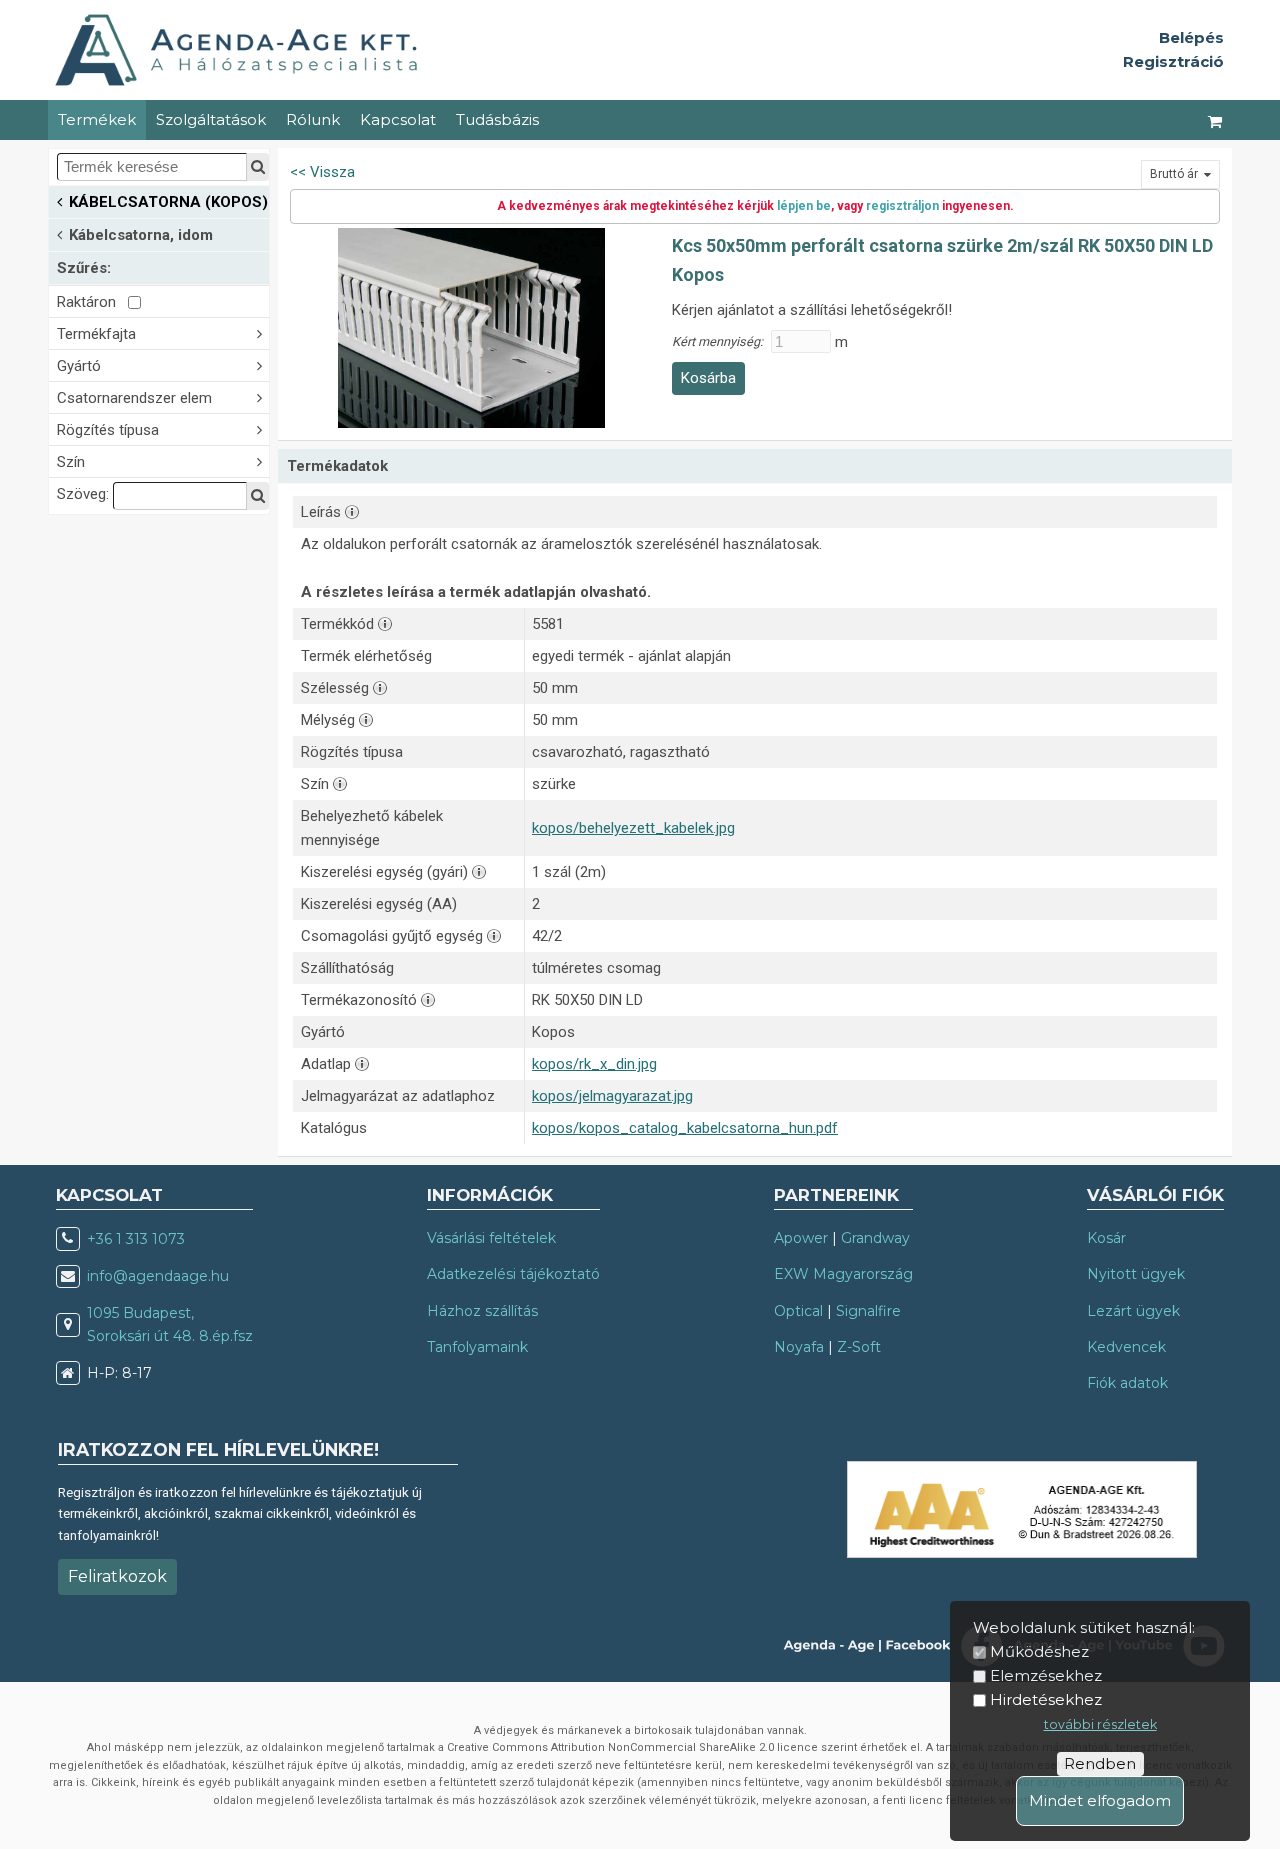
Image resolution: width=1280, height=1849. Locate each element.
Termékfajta (96, 334)
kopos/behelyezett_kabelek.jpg (633, 828)
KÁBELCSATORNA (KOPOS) (168, 202)
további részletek (1100, 1724)
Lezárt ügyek (1133, 1311)
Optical (798, 1311)
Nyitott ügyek (1136, 1274)
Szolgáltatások (211, 119)
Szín (71, 462)
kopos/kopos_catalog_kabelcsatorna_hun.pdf (685, 1128)
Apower (801, 1238)
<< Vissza (322, 172)
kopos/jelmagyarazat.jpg (612, 1096)
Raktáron (92, 302)
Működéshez (1039, 1651)
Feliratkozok (117, 1576)
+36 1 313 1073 (136, 1239)
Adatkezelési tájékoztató (513, 1274)
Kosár (1106, 1238)
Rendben (1100, 1763)
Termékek (97, 119)
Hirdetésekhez (1046, 1699)
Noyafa (799, 1347)
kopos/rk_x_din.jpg (594, 1064)
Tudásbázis (497, 119)
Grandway (875, 1238)
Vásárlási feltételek (491, 1238)
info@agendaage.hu (158, 1276)
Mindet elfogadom (1100, 1800)
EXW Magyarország (843, 1274)
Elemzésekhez (1046, 1675)
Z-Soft (859, 1347)
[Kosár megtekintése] (1216, 120)
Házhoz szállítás (482, 1311)
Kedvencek (1126, 1347)
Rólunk (313, 119)
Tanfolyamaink (477, 1347)
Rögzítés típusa (108, 430)
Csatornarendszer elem (134, 398)
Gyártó (79, 366)
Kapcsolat (398, 119)
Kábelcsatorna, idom (141, 235)
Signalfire (868, 1311)
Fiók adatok (1127, 1383)
